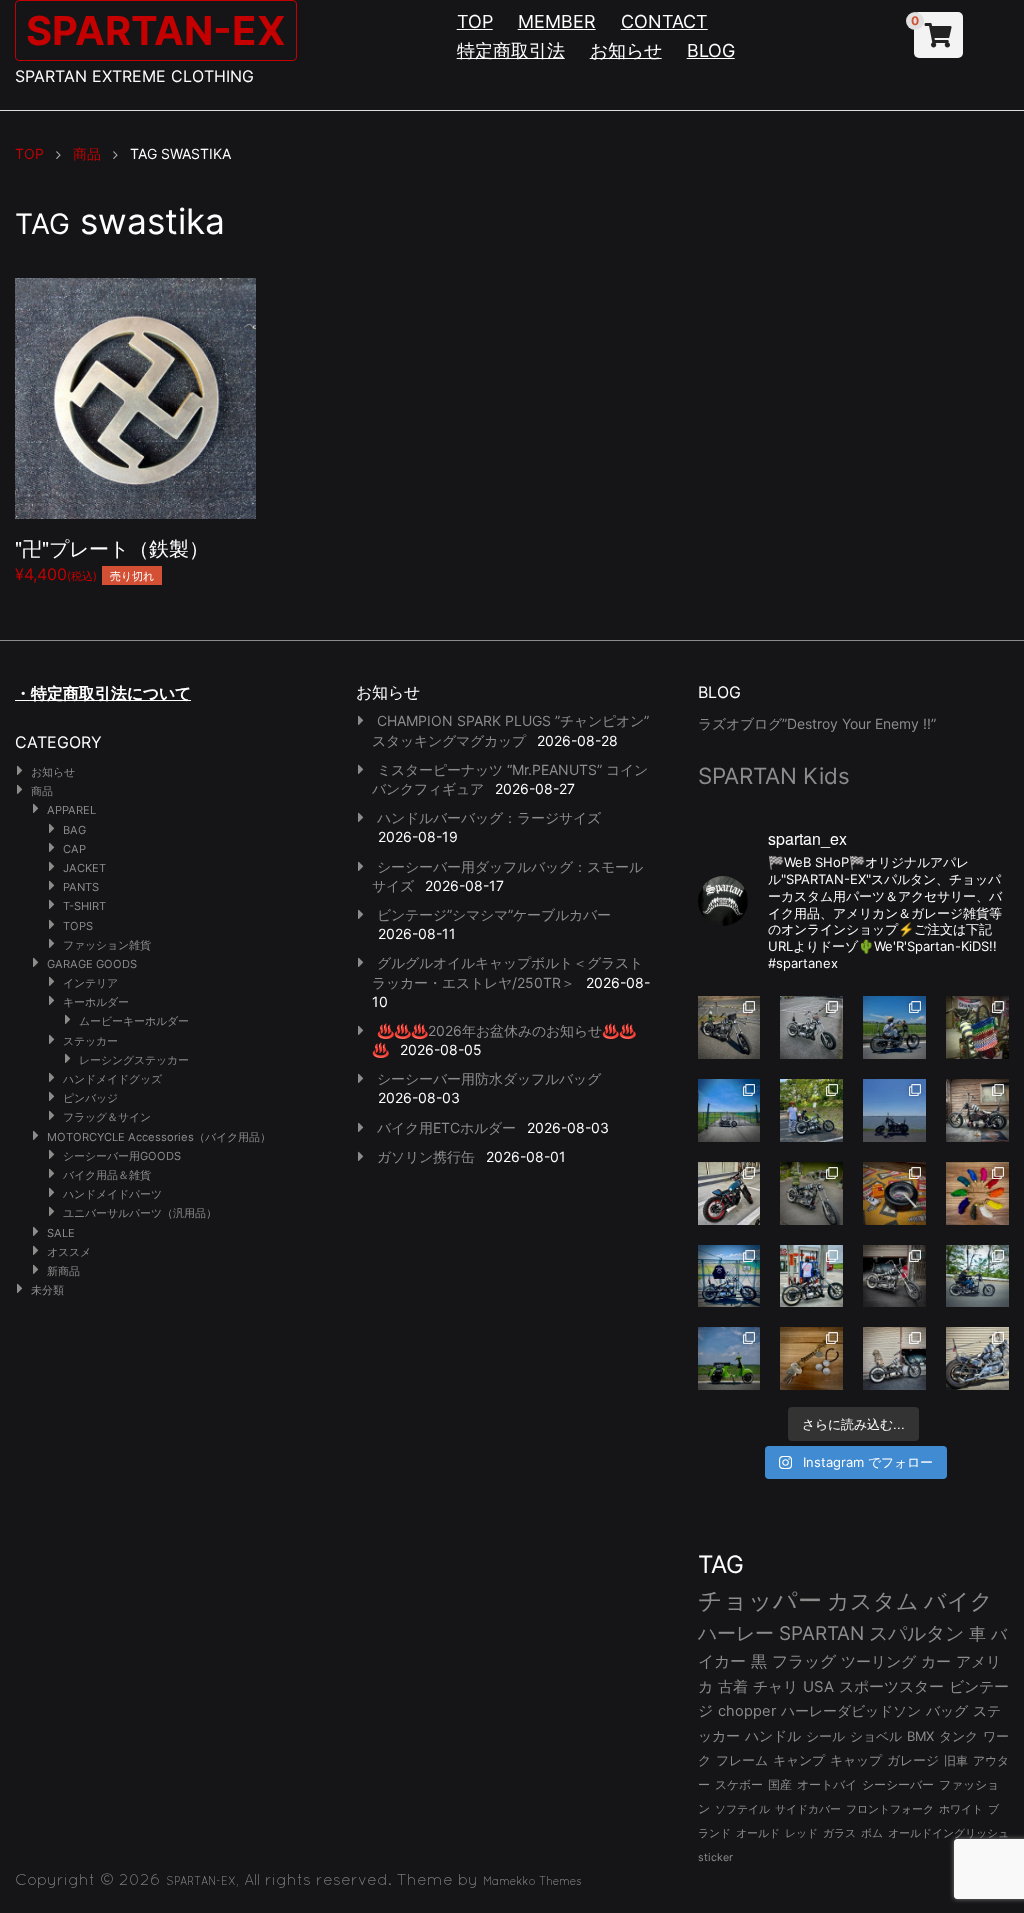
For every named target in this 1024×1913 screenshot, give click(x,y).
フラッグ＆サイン (107, 1117)
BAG (74, 830)
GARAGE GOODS (92, 964)
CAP (74, 849)
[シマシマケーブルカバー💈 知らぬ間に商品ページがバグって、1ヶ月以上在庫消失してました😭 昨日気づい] (977, 1027)
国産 (780, 1784)
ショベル (876, 1736)
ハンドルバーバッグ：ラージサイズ (489, 817)
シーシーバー (898, 1784)
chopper (747, 1711)
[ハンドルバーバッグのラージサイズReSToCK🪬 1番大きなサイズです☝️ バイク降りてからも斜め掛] (729, 1027)
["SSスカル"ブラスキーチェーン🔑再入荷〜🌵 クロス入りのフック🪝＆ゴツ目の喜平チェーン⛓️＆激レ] (811, 1358)
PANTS (81, 887)
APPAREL (71, 810)
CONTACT (664, 21)
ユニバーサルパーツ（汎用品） (140, 1213)
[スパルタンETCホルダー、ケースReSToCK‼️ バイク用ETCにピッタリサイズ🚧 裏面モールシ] (977, 1110)
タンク (958, 1736)
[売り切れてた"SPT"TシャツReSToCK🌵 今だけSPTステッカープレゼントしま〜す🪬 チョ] (811, 1276)
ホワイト (961, 1809)
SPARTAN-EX (156, 30)
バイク (958, 1601)
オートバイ (827, 1784)
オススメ (69, 1252)
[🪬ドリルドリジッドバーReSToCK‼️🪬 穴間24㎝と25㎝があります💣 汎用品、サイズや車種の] (977, 1358)
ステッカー (90, 1041)
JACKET (84, 868)
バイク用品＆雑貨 (107, 1175)
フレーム (742, 1760)
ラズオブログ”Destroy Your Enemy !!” (817, 723)
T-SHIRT (84, 906)
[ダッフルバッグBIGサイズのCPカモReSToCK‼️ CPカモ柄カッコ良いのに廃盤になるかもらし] (894, 1358)
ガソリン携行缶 (426, 1156)
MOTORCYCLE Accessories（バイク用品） (159, 1137)
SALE (61, 1233)
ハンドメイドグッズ (112, 1079)
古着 (733, 1686)
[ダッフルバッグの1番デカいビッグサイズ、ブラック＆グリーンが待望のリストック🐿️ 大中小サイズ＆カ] (811, 1193)
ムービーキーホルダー (134, 1021)
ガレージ (913, 1760)
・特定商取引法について (103, 693)
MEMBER (557, 21)
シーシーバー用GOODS (122, 1156)
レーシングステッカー (134, 1060)
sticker (715, 1857)
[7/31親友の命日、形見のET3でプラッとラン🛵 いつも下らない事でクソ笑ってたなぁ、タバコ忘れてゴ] (811, 1110)
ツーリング (878, 1661)
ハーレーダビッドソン (851, 1711)
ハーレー (736, 1633)
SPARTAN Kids (774, 775)
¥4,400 (112, 558)
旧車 (956, 1760)
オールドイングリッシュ (948, 1833)
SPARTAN (821, 1633)
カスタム (873, 1600)
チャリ (775, 1687)
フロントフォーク (890, 1809)
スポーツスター (891, 1687)
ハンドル (773, 1736)
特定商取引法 (511, 50)
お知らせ (626, 50)
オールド (758, 1833)
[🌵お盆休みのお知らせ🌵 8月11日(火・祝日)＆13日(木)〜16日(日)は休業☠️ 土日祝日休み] (894, 1110)
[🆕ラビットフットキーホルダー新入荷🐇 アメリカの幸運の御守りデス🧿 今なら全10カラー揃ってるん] (977, 1193)
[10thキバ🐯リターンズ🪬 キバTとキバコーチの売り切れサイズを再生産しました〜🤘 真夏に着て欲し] (729, 1276)
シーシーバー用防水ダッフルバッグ (489, 1078)
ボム (872, 1833)
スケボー (739, 1784)
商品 (42, 791)
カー (936, 1661)
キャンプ (799, 1760)
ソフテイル (742, 1809)
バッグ (947, 1711)
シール (825, 1736)
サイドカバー (808, 1809)
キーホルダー (96, 1002)
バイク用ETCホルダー (446, 1127)
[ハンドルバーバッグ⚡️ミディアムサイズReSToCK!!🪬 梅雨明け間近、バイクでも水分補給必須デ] (894, 1276)
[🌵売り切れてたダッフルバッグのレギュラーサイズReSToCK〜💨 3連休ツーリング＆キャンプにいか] (977, 1276)
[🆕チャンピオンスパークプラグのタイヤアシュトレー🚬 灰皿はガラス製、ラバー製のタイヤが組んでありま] (894, 1193)
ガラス (839, 1833)
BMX (920, 1736)
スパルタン (916, 1633)
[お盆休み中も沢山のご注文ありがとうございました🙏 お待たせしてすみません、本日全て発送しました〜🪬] (811, 1027)
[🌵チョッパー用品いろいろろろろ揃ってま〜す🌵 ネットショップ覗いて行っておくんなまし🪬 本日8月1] (894, 1027)
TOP (475, 21)
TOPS (78, 926)
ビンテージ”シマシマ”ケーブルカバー (494, 914)
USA (818, 1687)
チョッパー (760, 1600)
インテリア (90, 983)
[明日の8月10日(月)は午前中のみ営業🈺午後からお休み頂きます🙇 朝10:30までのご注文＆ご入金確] (729, 1110)
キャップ (856, 1760)
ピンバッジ (90, 1098)
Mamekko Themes (532, 1881)
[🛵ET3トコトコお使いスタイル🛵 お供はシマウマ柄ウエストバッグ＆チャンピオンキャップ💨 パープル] (729, 1358)
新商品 (63, 1271)
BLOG (711, 50)
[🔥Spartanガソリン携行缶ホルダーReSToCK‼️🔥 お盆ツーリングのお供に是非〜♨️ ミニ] (729, 1193)
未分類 (47, 1290)
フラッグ (804, 1661)
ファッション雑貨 (107, 945)
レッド (801, 1833)
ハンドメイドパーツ (112, 1194)
